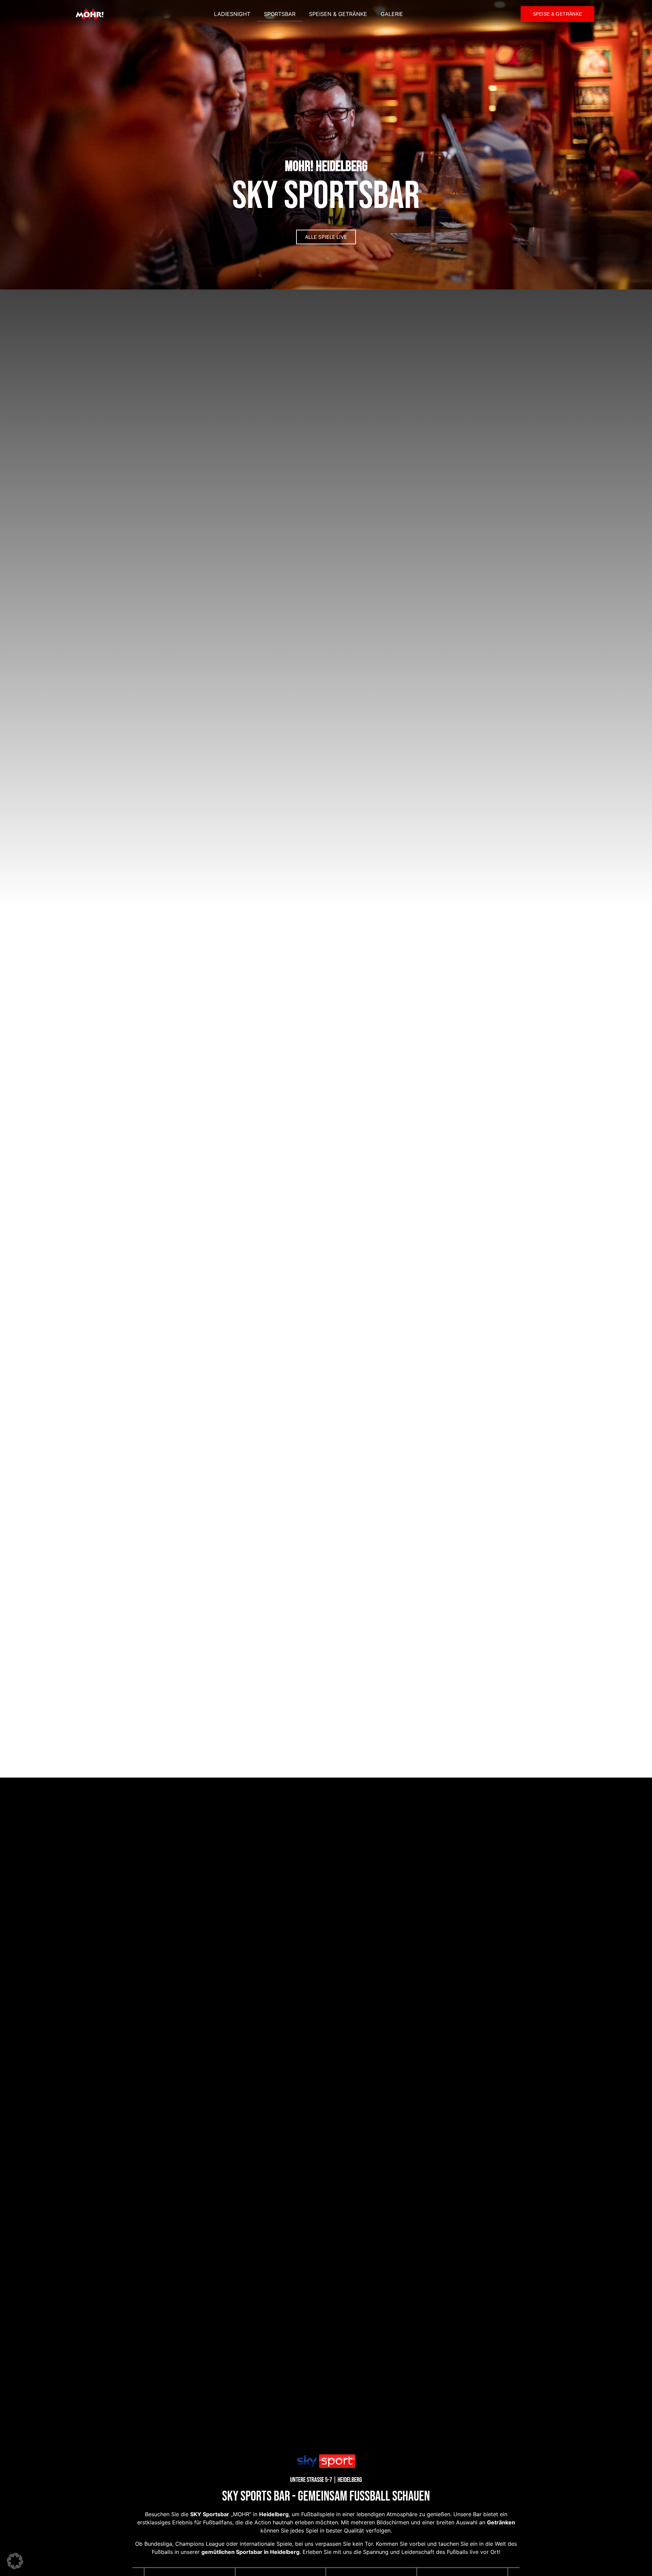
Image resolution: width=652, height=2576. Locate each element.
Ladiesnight (232, 14)
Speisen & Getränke (338, 14)
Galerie (392, 14)
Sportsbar (280, 14)
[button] (15, 2561)
